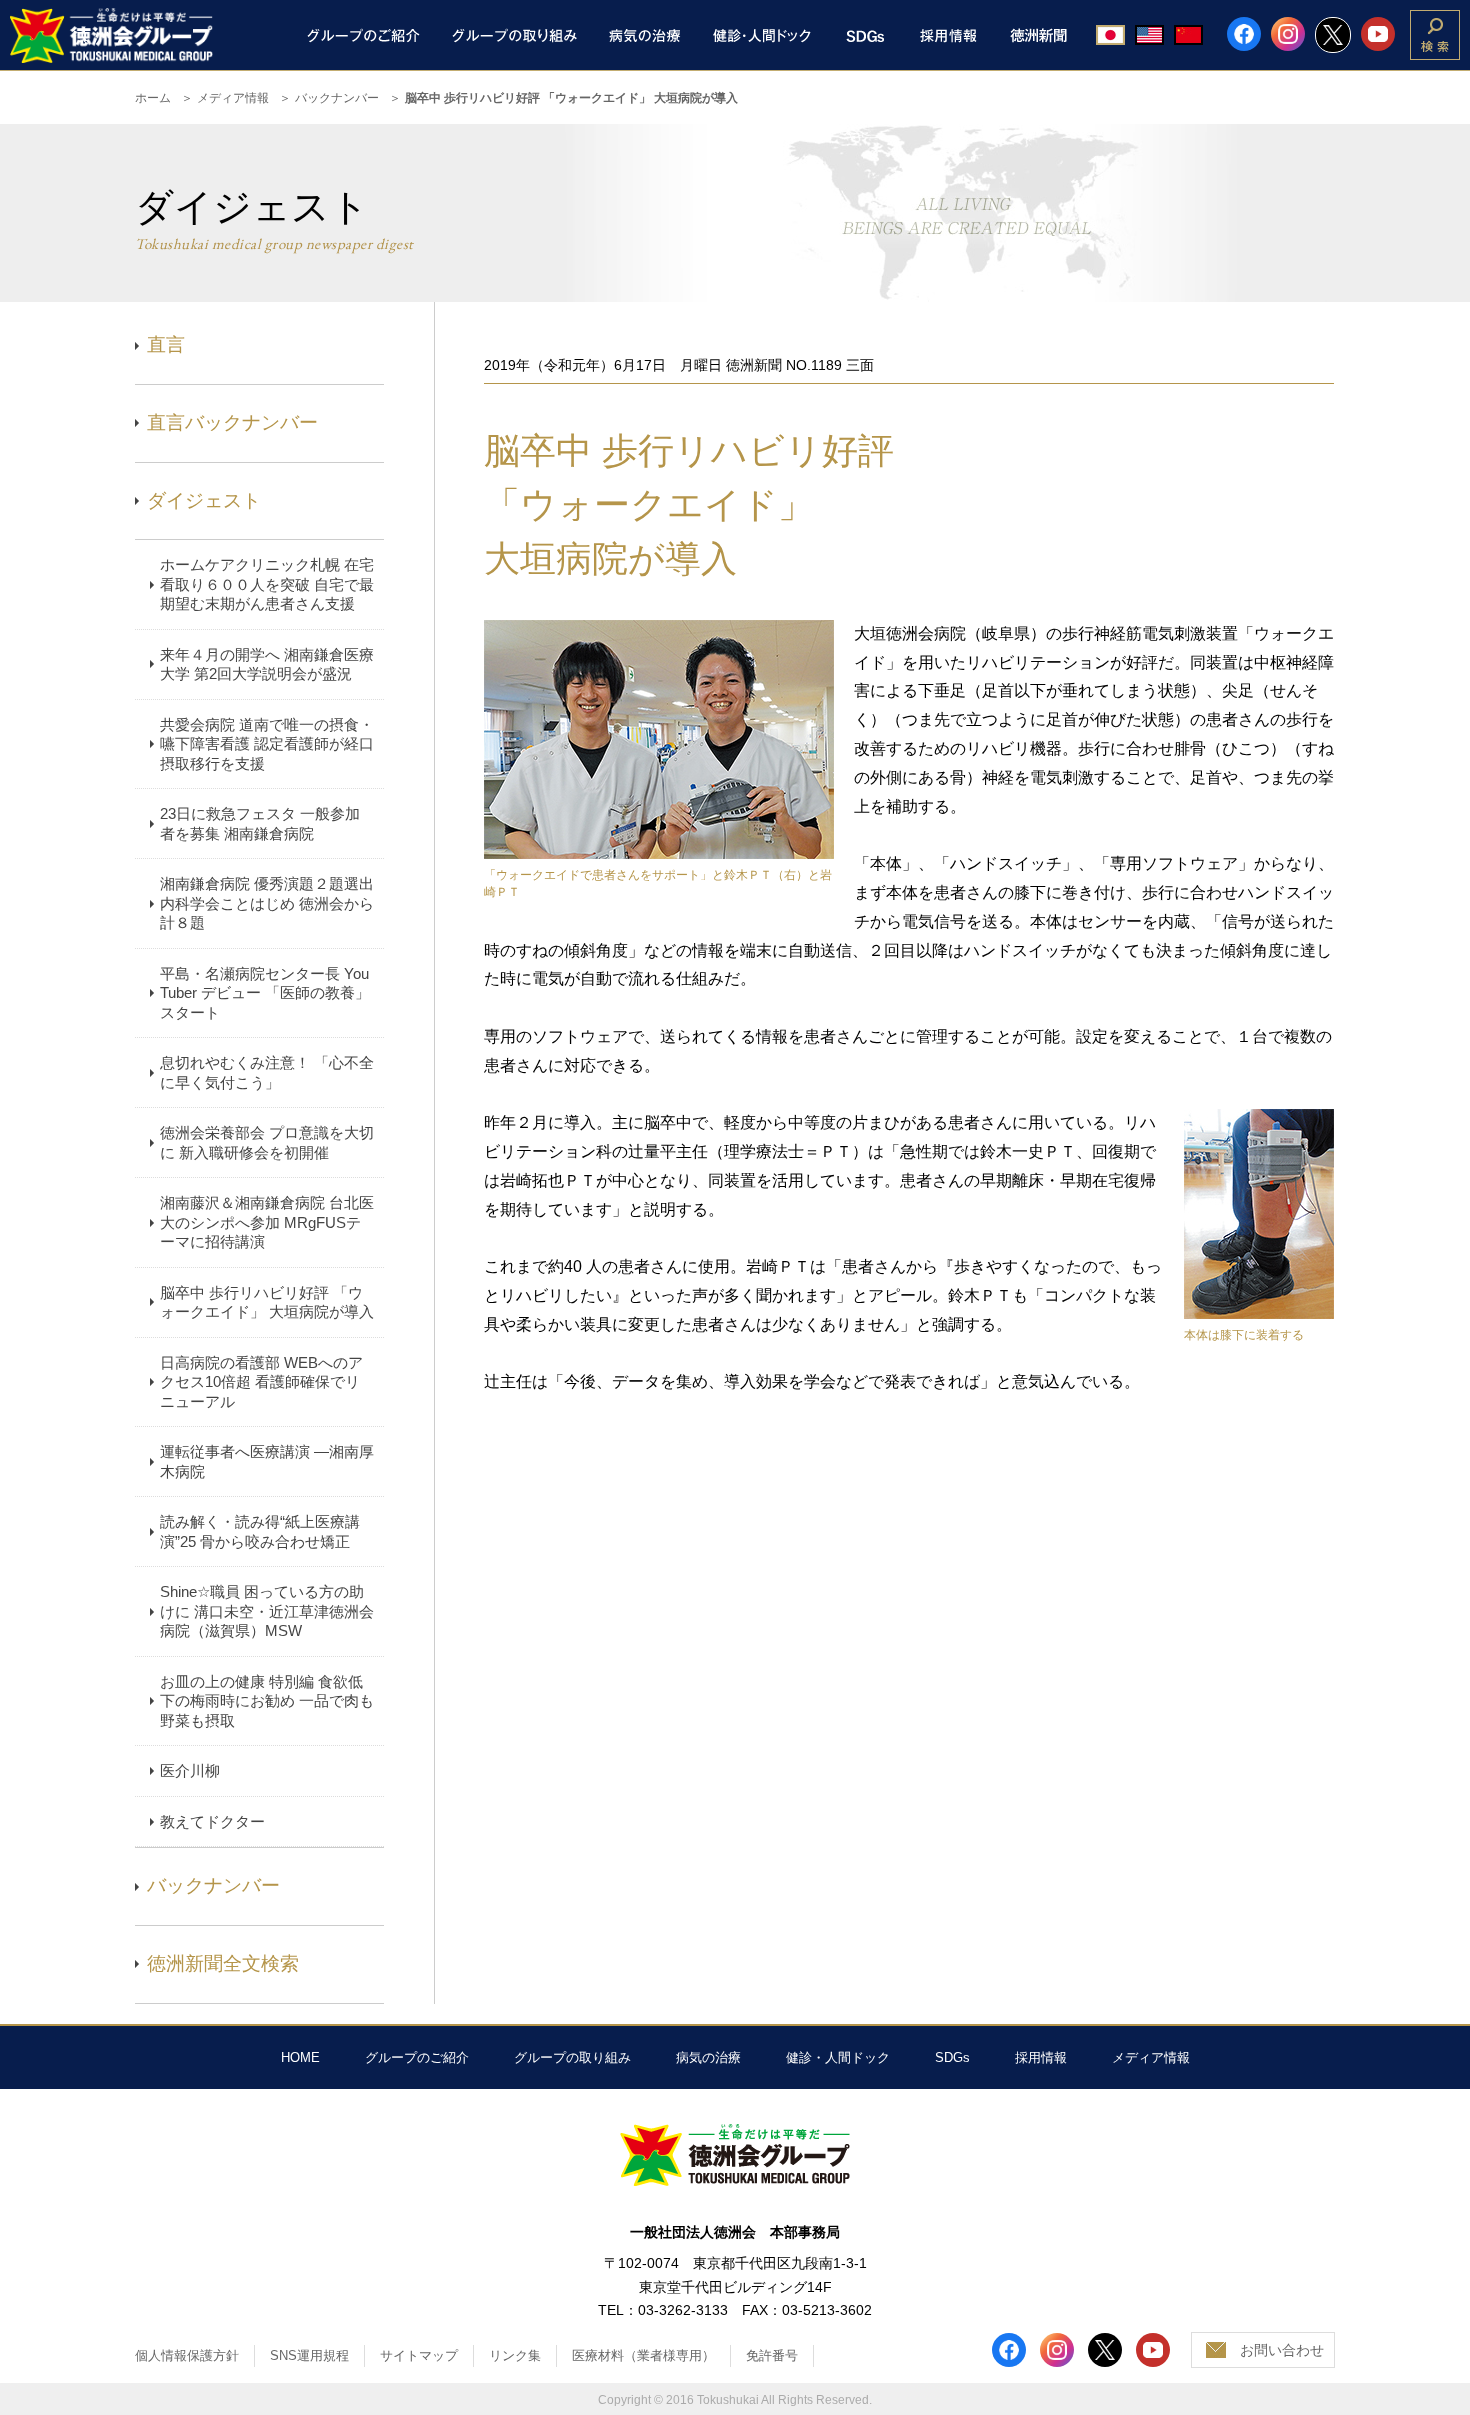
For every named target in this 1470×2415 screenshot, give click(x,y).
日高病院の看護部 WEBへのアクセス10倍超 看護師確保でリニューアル (261, 1382)
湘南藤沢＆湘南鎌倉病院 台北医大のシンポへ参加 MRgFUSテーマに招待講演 (267, 1222)
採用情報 (1041, 2057)
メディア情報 (233, 98)
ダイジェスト (204, 500)
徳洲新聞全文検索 (223, 1963)
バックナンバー (337, 98)
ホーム (153, 98)
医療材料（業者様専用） (643, 2355)
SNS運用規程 (309, 2355)
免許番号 (772, 2355)
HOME (300, 2057)
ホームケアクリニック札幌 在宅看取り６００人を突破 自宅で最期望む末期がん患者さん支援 (267, 584)
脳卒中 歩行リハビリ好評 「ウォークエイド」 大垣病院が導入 (267, 1302)
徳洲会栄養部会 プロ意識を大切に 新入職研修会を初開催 (267, 1142)
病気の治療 (708, 2057)
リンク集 (515, 2355)
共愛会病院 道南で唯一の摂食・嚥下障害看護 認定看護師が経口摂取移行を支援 (267, 744)
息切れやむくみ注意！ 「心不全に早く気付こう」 (267, 1072)
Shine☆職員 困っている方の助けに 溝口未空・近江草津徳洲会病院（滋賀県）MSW (267, 1611)
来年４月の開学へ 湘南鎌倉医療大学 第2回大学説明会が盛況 (267, 664)
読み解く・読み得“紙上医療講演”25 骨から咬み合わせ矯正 (260, 1531)
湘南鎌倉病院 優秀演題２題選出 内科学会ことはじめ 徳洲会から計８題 (267, 903)
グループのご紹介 (417, 2057)
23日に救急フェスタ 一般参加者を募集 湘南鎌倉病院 (260, 823)
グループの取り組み (572, 2057)
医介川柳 (190, 1770)
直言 (166, 344)
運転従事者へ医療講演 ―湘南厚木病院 (267, 1461)
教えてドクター (212, 1821)
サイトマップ (419, 2355)
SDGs (952, 2057)
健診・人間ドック (838, 2057)
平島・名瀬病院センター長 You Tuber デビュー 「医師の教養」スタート (265, 993)
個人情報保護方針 (187, 2355)
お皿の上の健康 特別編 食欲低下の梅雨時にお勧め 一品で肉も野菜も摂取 (267, 1701)
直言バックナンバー (232, 422)
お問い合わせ (1282, 2350)
